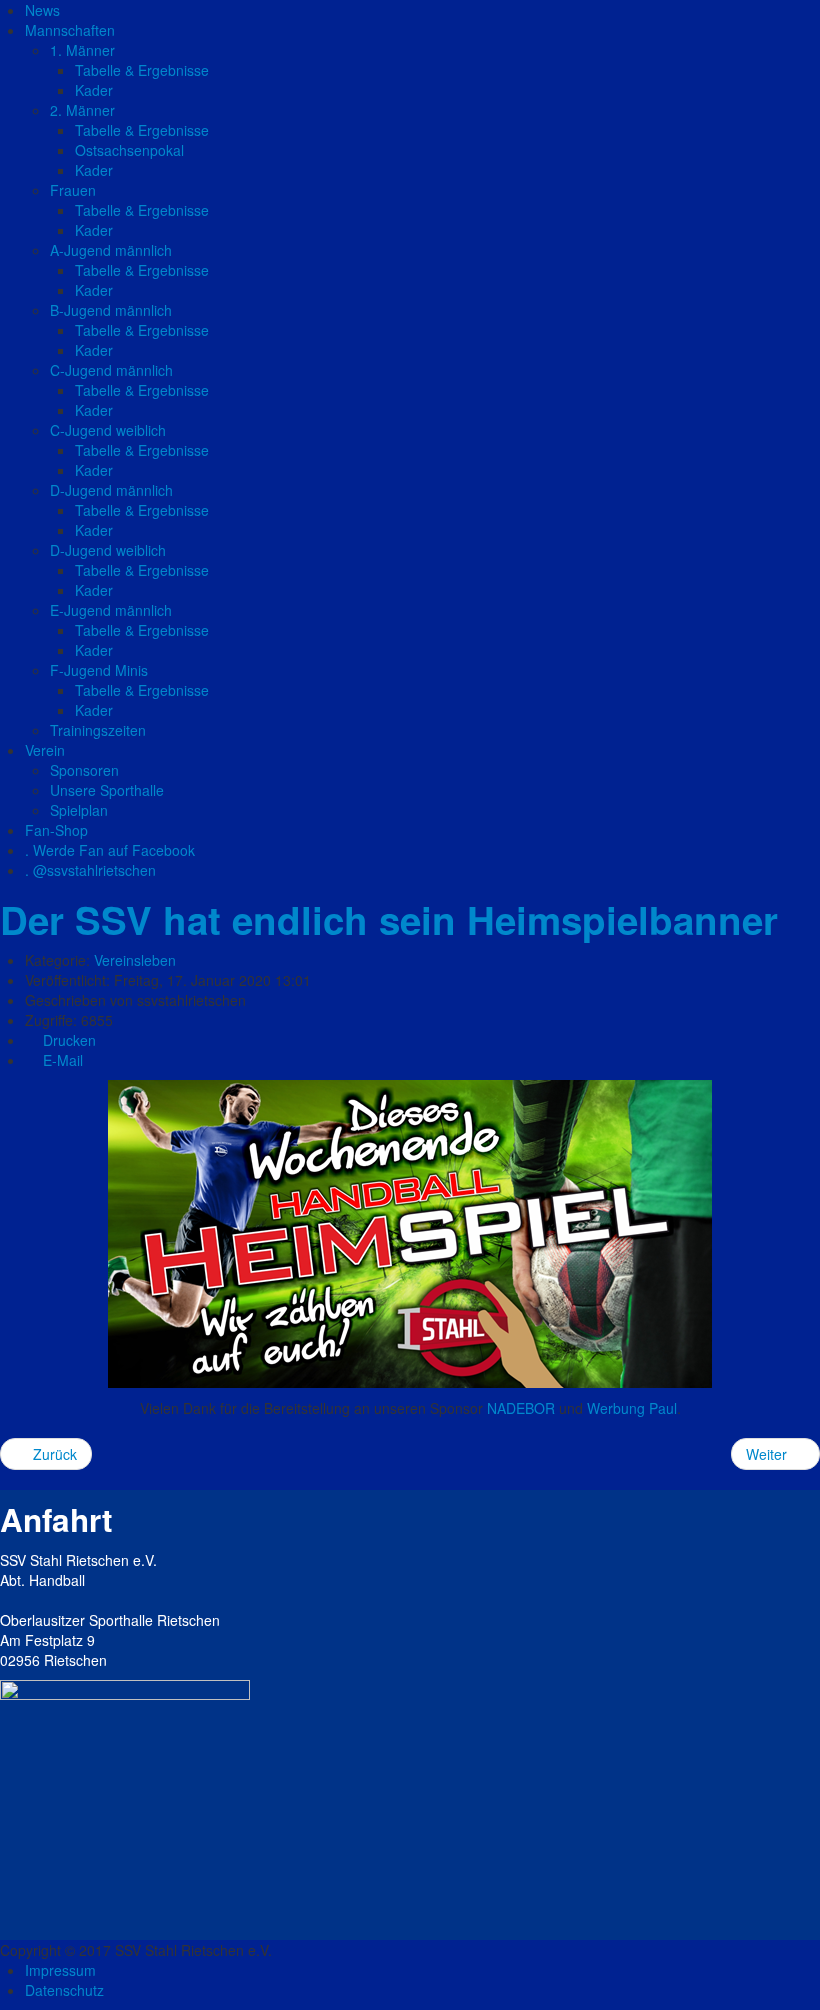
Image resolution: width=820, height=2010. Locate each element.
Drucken (67, 1040)
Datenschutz (64, 1990)
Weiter (768, 1454)
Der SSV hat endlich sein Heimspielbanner (389, 919)
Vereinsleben (135, 960)
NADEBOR (521, 1408)
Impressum (60, 1970)
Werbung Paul (632, 1408)
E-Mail (61, 1060)
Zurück (53, 1454)
